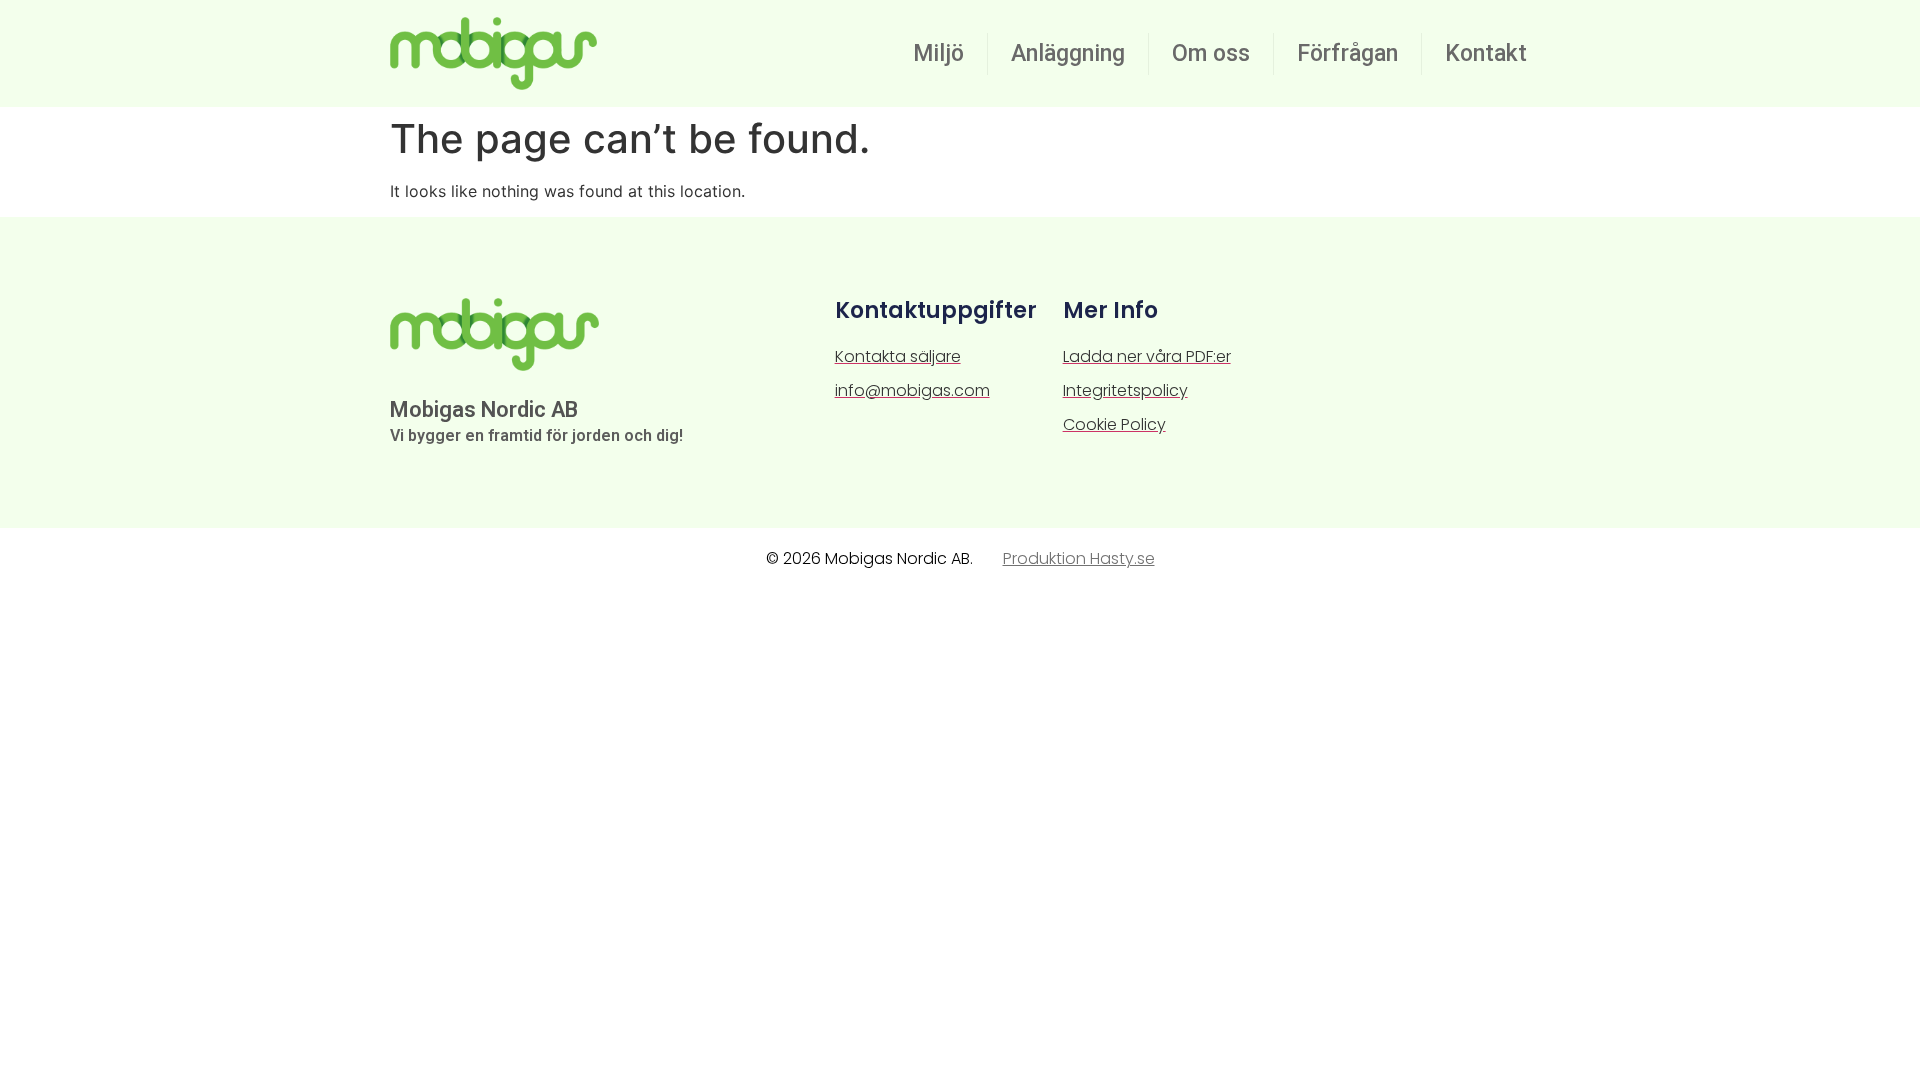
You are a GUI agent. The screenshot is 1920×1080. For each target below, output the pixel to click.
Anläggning (1068, 53)
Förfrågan (1347, 53)
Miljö (938, 53)
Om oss (1211, 53)
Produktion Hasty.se (1079, 558)
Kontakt (1486, 53)
